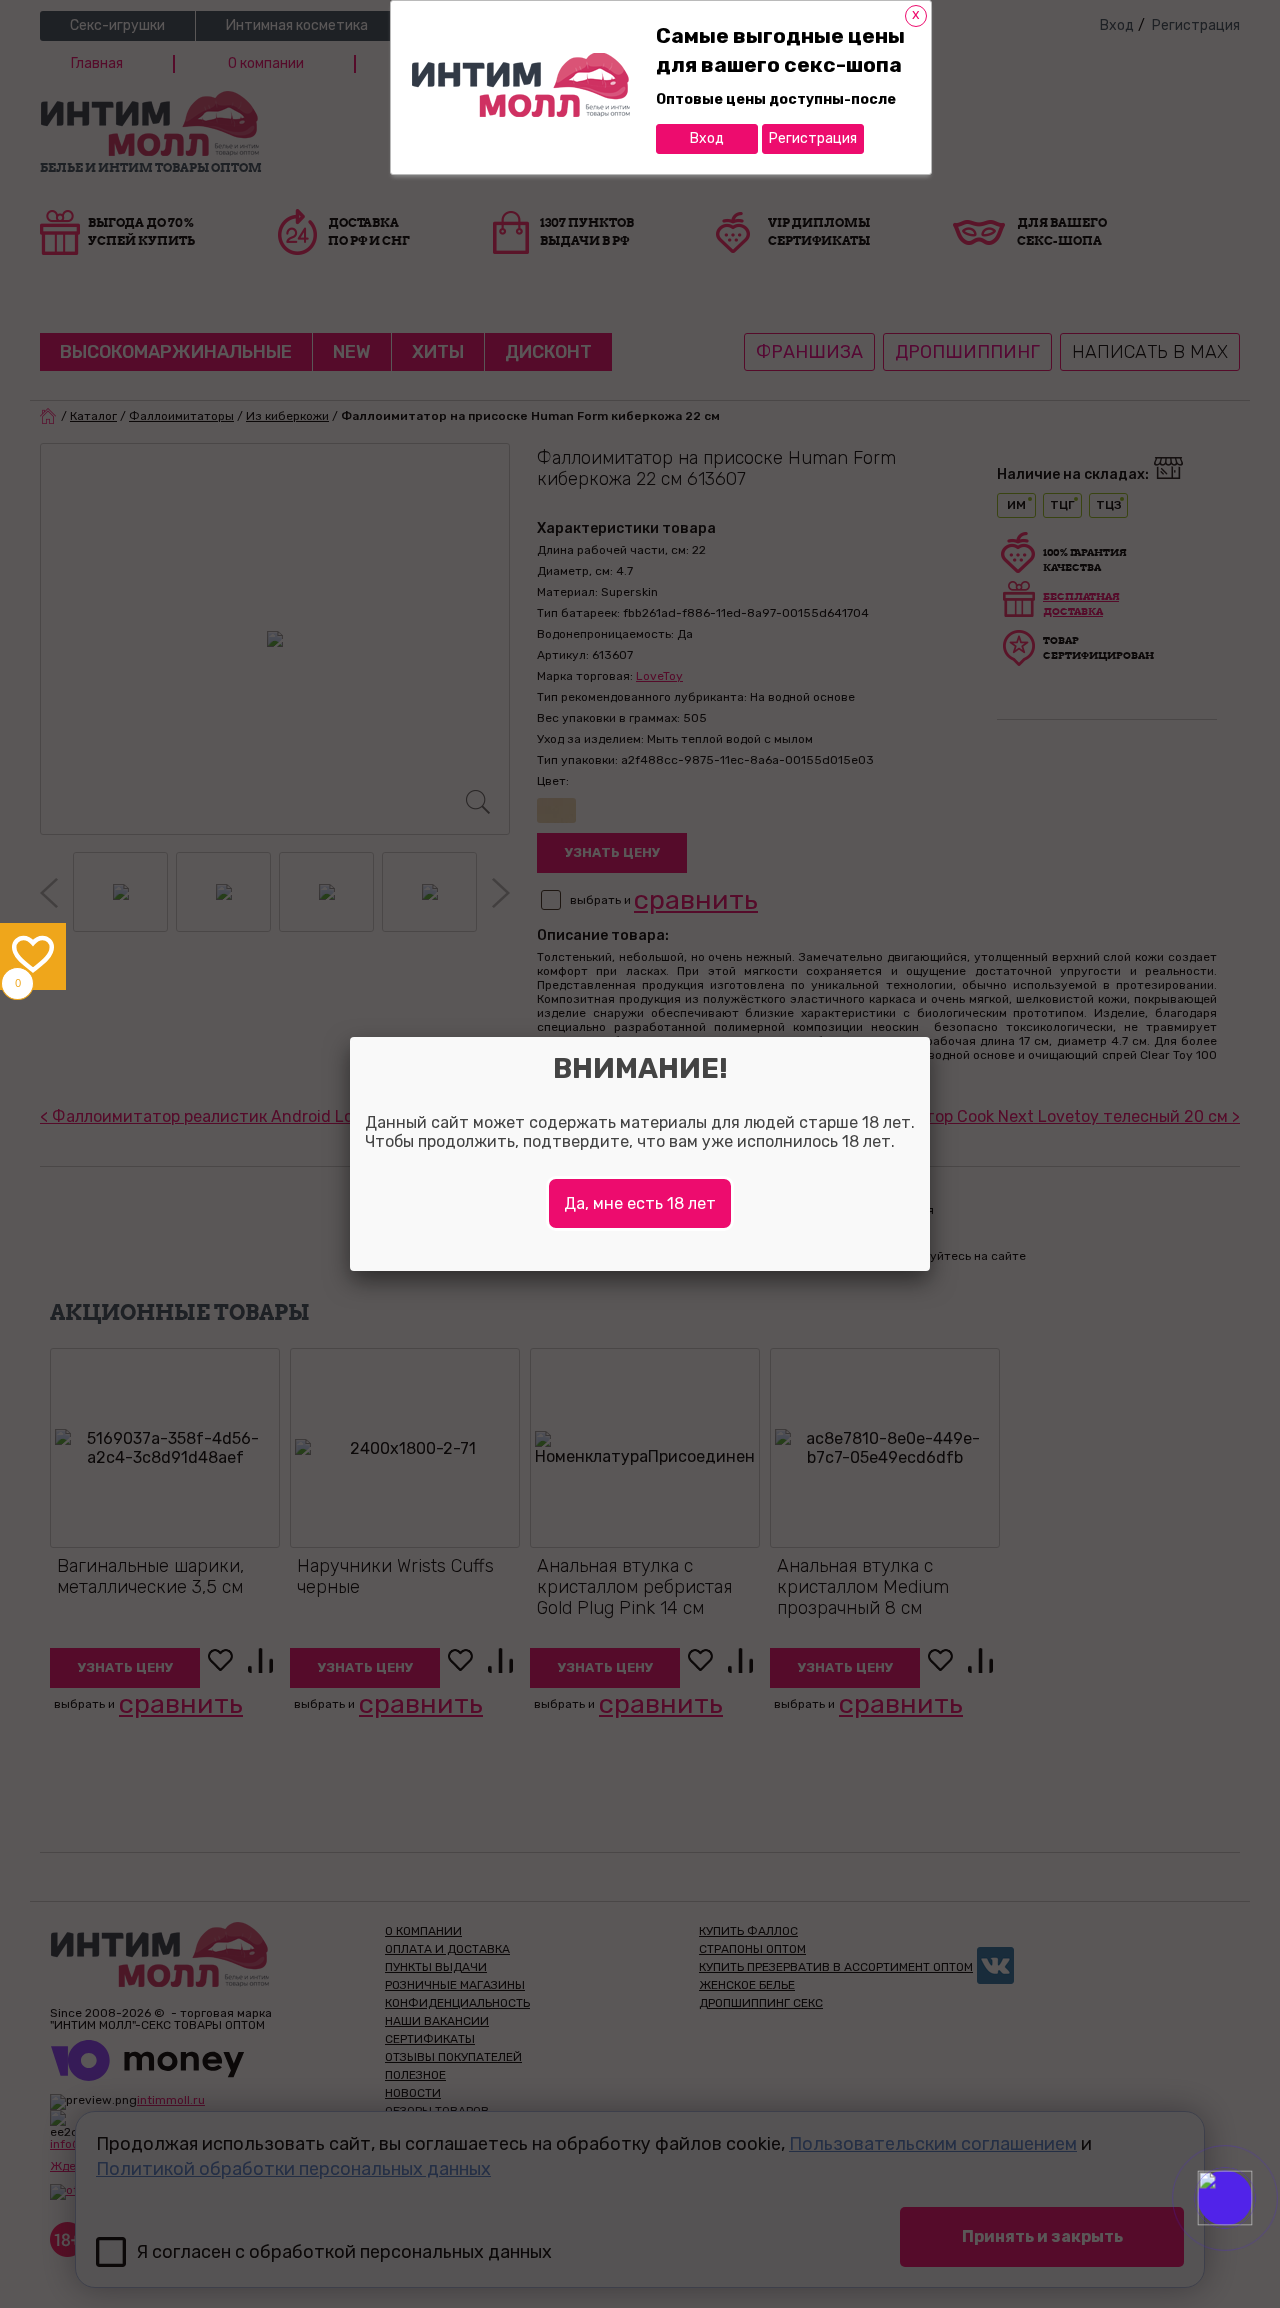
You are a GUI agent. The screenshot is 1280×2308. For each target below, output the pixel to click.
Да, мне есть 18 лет (640, 1203)
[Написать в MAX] (1252, 2238)
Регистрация (813, 138)
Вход (707, 138)
